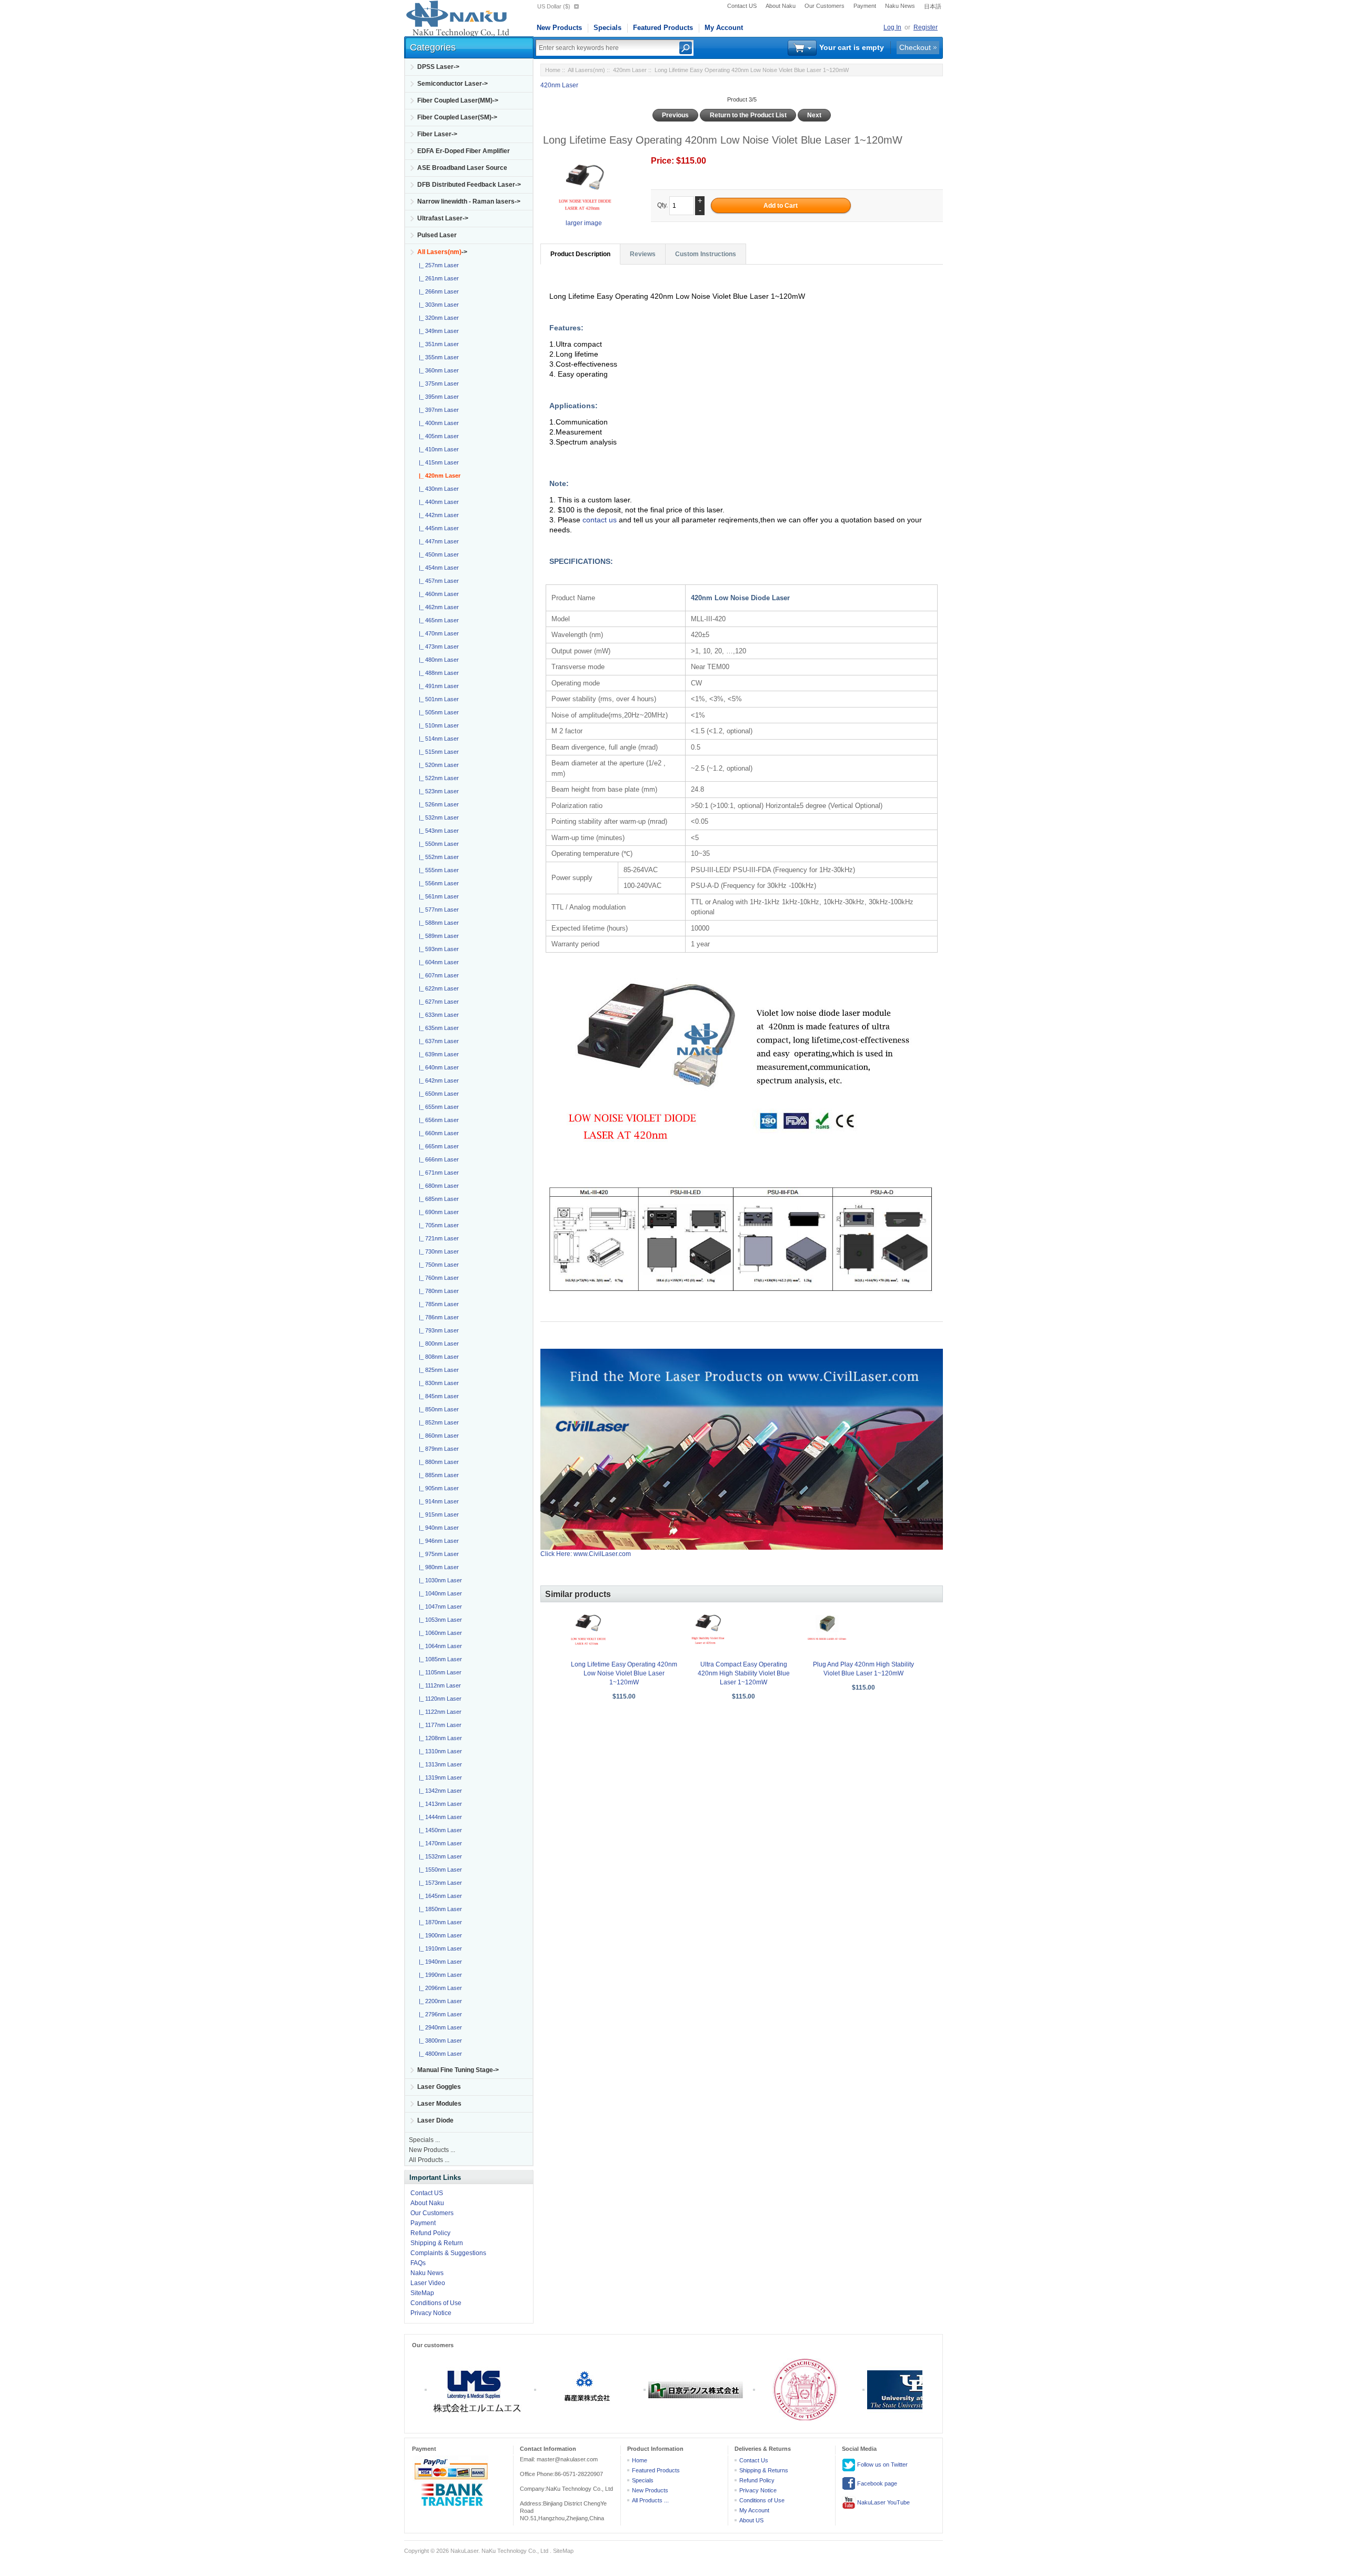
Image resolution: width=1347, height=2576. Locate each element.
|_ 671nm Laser (437, 1173)
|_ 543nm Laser (437, 831)
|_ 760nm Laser (437, 1278)
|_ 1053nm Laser (439, 1620)
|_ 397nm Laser (437, 410)
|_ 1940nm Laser (439, 1962)
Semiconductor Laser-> (453, 84)
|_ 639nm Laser (437, 1054)
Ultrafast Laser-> (443, 218)
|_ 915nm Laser (437, 1514)
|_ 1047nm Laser (439, 1607)
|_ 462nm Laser (437, 607)
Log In (892, 27)
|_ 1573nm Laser (439, 1883)
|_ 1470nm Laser (439, 1843)
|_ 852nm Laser (437, 1422)
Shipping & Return (437, 2243)
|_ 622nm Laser (437, 988)
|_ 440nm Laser (437, 502)
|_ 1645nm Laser (439, 1896)
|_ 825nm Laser (437, 1370)
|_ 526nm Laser (437, 804)
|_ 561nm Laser (437, 896)
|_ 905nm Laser (437, 1488)
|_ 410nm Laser (437, 449)
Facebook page (876, 2483)
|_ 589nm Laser (437, 936)
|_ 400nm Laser (437, 423)
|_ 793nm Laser (437, 1330)
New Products (559, 28)
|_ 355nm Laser (437, 357)
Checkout (915, 47)
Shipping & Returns (764, 2470)
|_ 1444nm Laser (439, 1817)
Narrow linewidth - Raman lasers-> (469, 201)
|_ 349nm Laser (437, 331)
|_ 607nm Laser (437, 975)
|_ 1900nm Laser (439, 1935)
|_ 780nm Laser (437, 1291)
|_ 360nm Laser (437, 370)
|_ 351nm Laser (437, 344)
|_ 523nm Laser (437, 791)
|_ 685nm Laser (437, 1199)
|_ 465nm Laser (437, 620)
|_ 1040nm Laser (439, 1593)
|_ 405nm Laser (437, 436)
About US (751, 2520)
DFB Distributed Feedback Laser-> (469, 185)
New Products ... (432, 2150)
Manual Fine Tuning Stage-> (458, 2070)
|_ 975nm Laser (437, 1554)
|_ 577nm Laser (437, 910)
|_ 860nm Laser (437, 1436)
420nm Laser (630, 70)
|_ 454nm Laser (437, 568)
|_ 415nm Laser (437, 462)
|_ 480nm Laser (437, 660)
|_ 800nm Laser (437, 1343)
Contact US (742, 6)
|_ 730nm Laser (437, 1251)
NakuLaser (464, 2551)
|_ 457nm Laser (437, 581)
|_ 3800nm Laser (439, 2040)
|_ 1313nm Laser (439, 1764)
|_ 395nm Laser (437, 397)
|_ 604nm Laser (437, 962)
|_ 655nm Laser (437, 1107)
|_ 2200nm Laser (439, 2001)
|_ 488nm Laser (437, 673)
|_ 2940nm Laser (439, 2027)
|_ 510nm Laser (437, 725)
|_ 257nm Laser (437, 265)
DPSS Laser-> (438, 67)
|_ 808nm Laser (437, 1357)
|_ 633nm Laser (437, 1015)
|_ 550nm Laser (437, 844)
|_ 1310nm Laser (439, 1751)
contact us (601, 520)
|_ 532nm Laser (437, 817)
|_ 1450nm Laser (439, 1830)
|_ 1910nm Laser (439, 1948)
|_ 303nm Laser (437, 305)
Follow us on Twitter (882, 2464)
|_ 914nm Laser (437, 1501)
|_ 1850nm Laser (439, 1909)
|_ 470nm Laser (437, 633)
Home (553, 70)
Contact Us (754, 2460)
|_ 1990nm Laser (439, 1975)
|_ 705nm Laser (437, 1225)
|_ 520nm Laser (437, 765)
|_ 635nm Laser (437, 1028)
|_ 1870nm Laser (439, 1922)
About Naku (781, 6)
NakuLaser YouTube (883, 2502)
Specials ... (424, 2140)
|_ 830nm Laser (437, 1383)
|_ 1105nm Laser (439, 1672)
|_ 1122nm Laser (439, 1712)
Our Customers (825, 6)
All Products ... (429, 2160)
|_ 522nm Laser (437, 778)
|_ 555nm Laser (437, 870)
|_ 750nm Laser (437, 1265)
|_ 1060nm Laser (439, 1633)
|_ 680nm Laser (437, 1186)
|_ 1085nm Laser (439, 1659)
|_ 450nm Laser (437, 554)
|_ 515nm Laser (437, 752)
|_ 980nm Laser (437, 1567)
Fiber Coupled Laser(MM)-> (458, 100)
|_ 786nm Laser (437, 1317)
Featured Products (663, 28)
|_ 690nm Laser (437, 1212)
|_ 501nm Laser (437, 699)
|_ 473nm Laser (437, 646)
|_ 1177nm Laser (439, 1725)
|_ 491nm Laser (437, 686)
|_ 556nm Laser (437, 883)
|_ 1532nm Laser (439, 1856)
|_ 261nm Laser (437, 278)
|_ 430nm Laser (437, 489)
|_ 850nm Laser (437, 1409)
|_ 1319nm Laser (439, 1777)
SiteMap (422, 2293)
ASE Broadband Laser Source (462, 168)
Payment (865, 6)
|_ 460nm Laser (437, 594)
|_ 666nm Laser (437, 1159)
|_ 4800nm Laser (439, 2054)
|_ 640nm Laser (437, 1067)
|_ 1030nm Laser (439, 1580)
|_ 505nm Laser (437, 712)
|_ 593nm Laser (437, 949)
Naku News (900, 6)
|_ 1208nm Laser (439, 1738)
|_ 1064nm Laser (439, 1646)
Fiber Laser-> (437, 134)
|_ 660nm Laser (437, 1133)
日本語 (933, 6)
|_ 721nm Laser (437, 1238)
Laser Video (428, 2283)
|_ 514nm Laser (437, 739)
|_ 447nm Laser (437, 541)
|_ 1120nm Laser (439, 1699)
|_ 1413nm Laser (439, 1804)
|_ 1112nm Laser (438, 1685)
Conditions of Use (436, 2303)
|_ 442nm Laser (437, 515)
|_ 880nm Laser (437, 1462)
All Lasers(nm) (586, 70)
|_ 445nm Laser (437, 528)
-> (442, 252)
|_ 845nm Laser (437, 1396)
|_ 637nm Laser (437, 1041)
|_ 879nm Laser (437, 1449)
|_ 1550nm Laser (439, 1870)
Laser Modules (439, 2104)
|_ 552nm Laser (437, 857)
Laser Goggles (439, 2087)
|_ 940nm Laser (437, 1528)
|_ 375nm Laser (437, 383)
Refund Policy (430, 2233)
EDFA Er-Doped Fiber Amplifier (464, 151)
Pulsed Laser (437, 235)
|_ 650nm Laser (437, 1094)
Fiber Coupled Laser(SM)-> (457, 117)
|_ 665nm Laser (437, 1146)
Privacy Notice (431, 2313)
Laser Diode (435, 2120)
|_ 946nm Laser (437, 1541)
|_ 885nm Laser (437, 1475)
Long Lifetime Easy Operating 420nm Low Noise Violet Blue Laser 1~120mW (624, 1673)
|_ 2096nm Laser (439, 1988)
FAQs (418, 2263)
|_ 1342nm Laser (439, 1791)
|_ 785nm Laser (437, 1304)
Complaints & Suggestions (448, 2253)
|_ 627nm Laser (437, 1002)
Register (926, 27)
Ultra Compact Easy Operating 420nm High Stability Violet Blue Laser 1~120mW (744, 1673)
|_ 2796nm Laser (439, 2014)
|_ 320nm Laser (437, 318)
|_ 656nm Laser (437, 1120)
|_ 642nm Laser (437, 1080)
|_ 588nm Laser (437, 923)
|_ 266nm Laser (437, 291)
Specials (607, 28)
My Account (724, 28)
